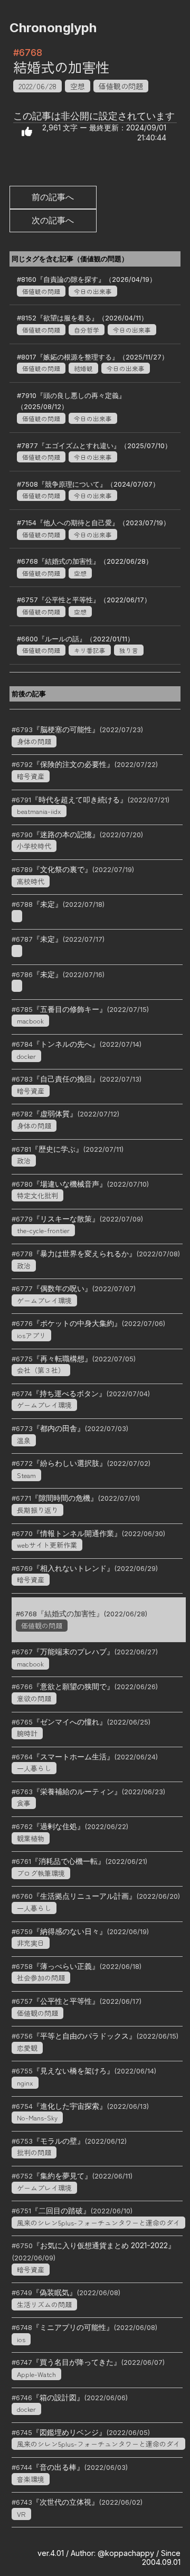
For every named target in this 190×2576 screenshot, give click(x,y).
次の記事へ (53, 220)
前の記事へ (53, 197)
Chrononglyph (53, 28)
